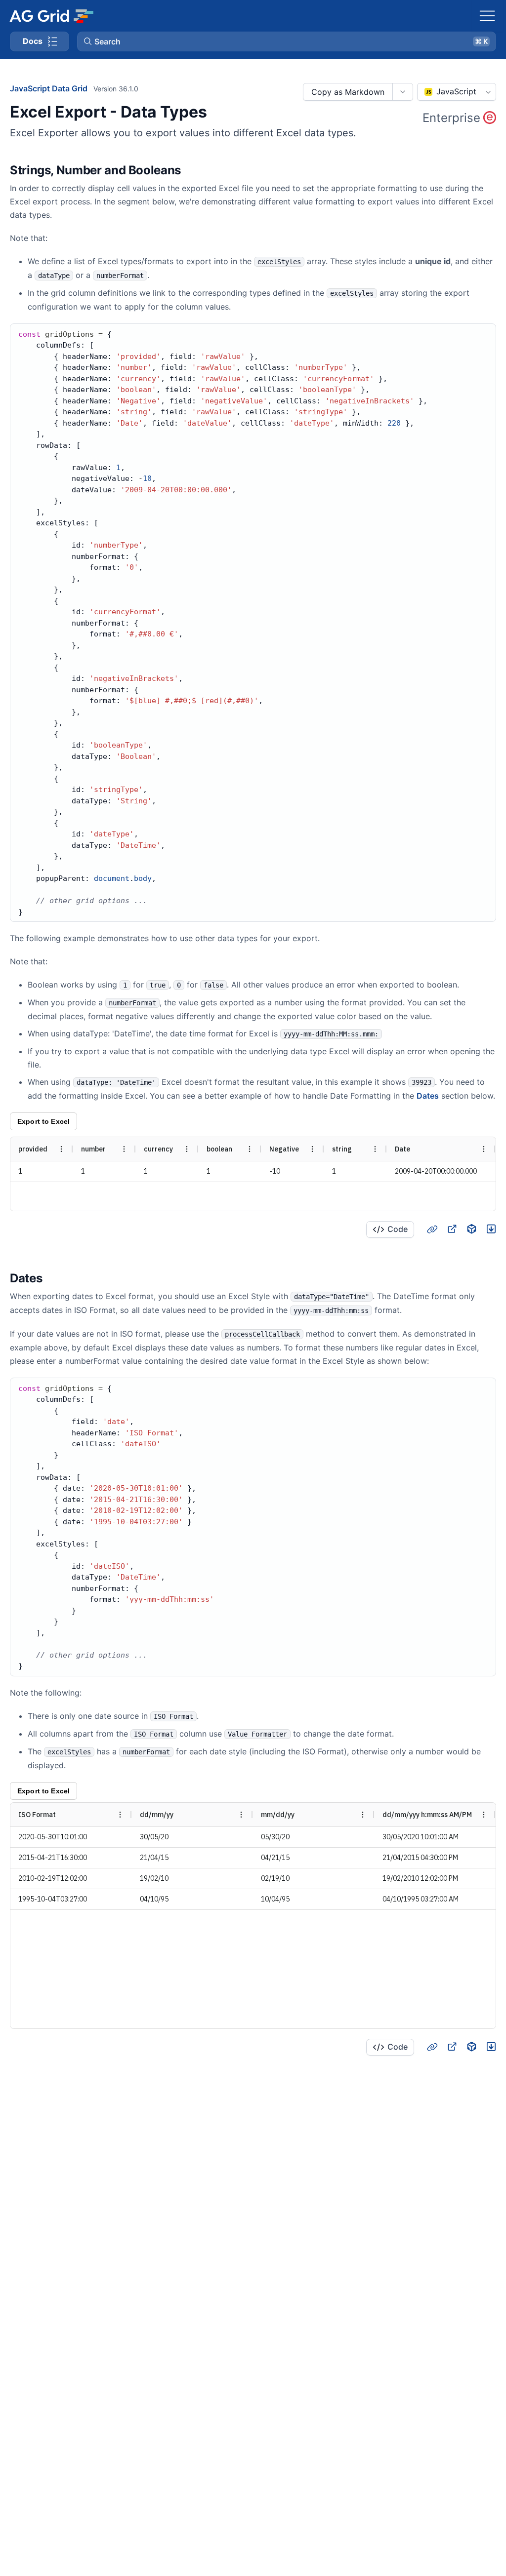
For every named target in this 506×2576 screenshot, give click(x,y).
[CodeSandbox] (471, 1229)
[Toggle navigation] (487, 16)
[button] (287, 41)
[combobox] (457, 92)
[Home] (51, 16)
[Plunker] (491, 1229)
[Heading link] (194, 170)
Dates (428, 1096)
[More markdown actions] (402, 92)
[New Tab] (452, 1229)
